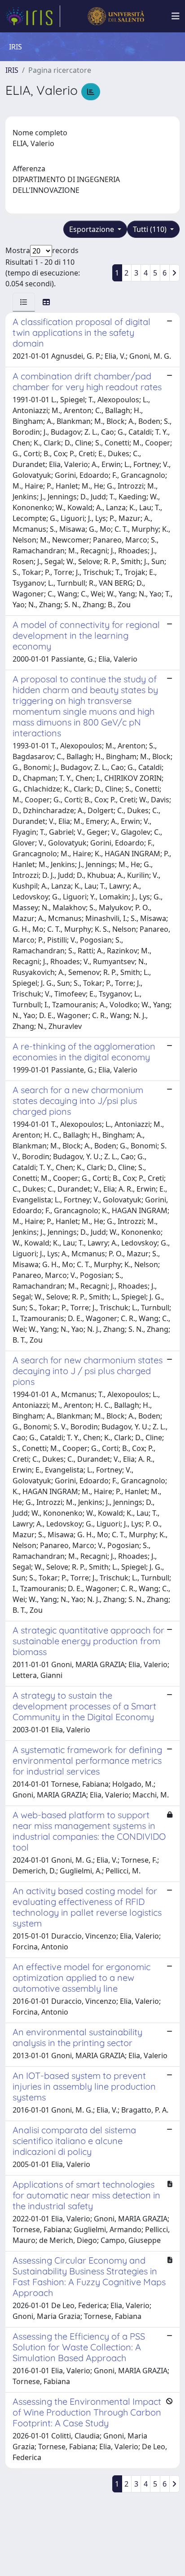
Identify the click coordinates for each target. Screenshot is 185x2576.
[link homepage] (33, 16)
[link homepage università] (116, 16)
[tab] (24, 302)
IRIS (12, 70)
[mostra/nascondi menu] (176, 16)
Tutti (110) (151, 229)
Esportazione (92, 229)
